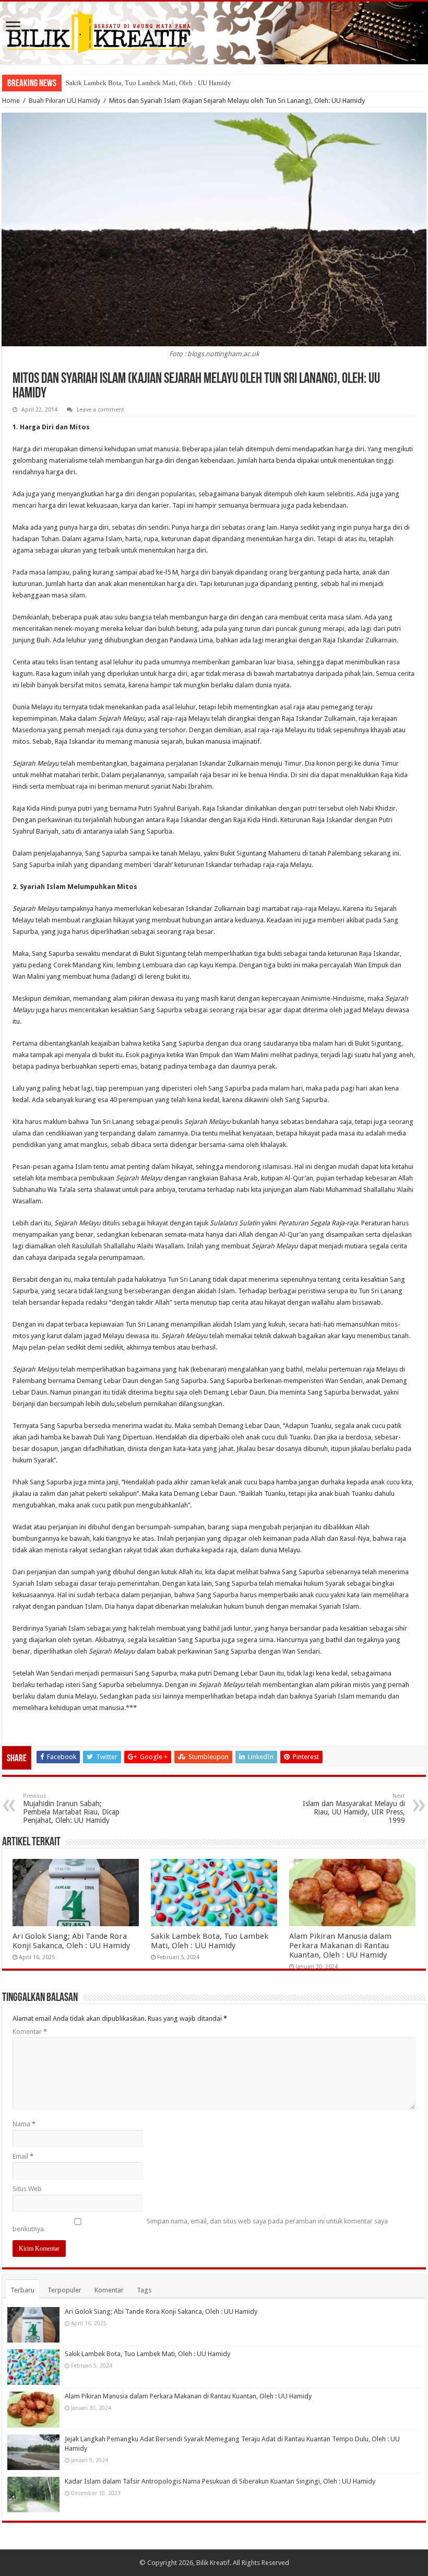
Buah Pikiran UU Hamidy (64, 101)
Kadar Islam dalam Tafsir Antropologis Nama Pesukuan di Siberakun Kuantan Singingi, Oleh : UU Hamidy (220, 2481)
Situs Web (27, 2189)
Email (23, 2156)
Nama (24, 2124)
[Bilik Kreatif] (214, 33)
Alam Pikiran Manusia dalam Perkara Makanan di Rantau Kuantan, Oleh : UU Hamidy (340, 1946)
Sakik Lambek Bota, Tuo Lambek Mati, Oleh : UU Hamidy (148, 83)
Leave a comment (100, 410)
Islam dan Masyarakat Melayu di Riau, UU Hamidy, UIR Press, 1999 (354, 1808)
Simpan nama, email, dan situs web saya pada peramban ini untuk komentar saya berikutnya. (200, 2225)
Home (11, 101)
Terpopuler (64, 2290)
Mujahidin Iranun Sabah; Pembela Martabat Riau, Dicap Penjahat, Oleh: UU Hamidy (71, 1808)
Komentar (30, 2031)
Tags (144, 2290)
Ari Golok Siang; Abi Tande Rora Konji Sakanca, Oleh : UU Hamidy (71, 1941)
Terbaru (22, 2290)
